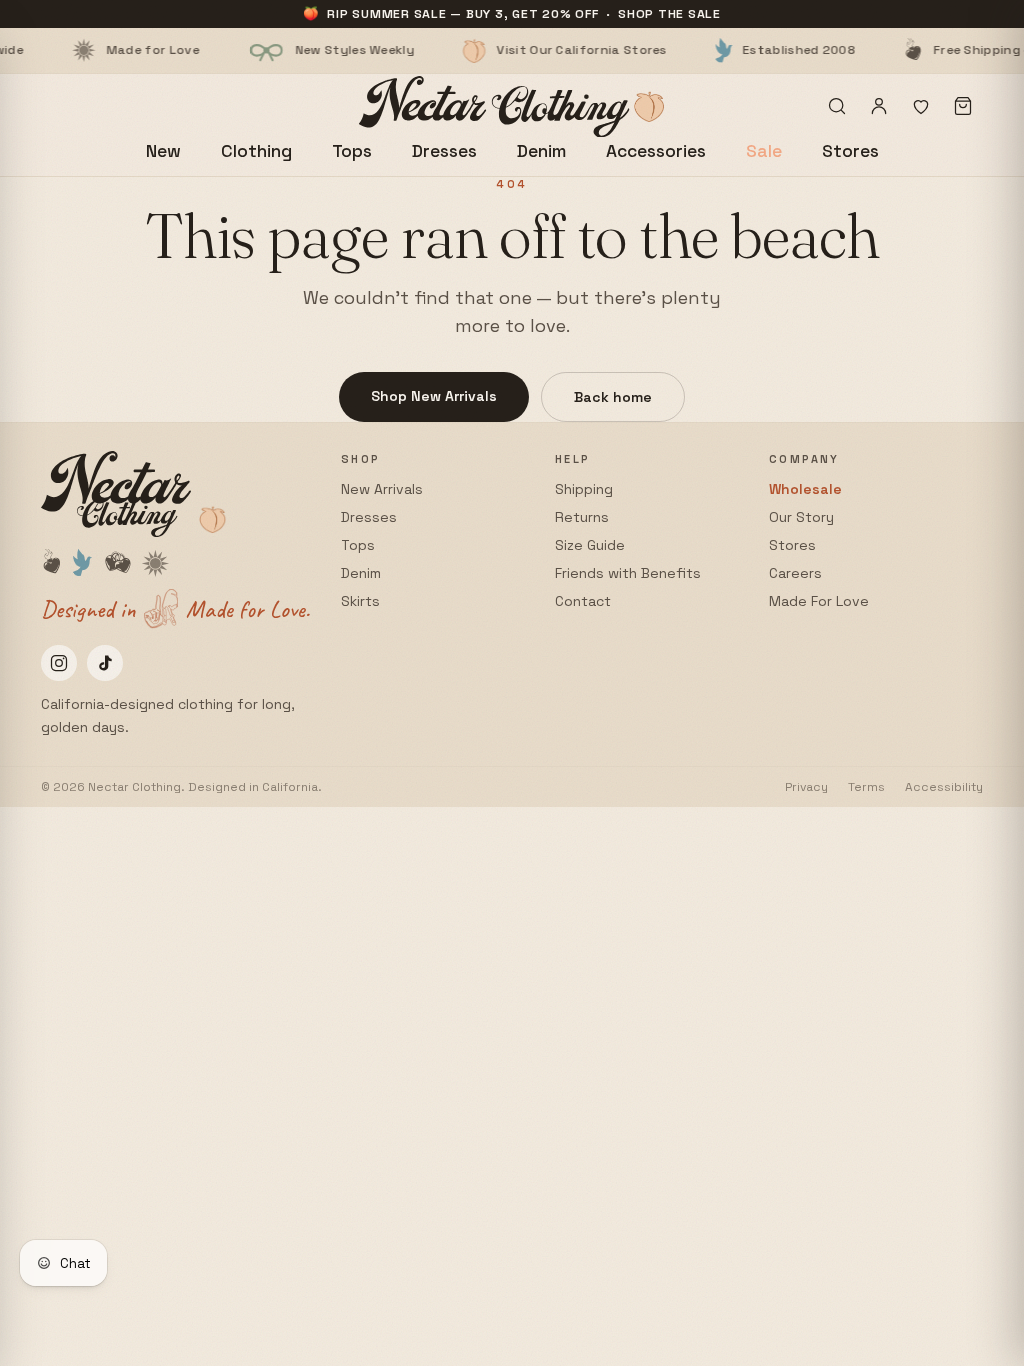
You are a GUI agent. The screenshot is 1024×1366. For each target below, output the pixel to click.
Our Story (801, 517)
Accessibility (944, 787)
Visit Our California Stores (512, 50)
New (163, 151)
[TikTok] (105, 663)
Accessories (656, 151)
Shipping (584, 489)
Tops (352, 151)
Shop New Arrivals (434, 396)
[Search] (837, 106)
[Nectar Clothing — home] (512, 106)
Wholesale (805, 489)
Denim (541, 151)
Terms (866, 787)
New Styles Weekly (284, 50)
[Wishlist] (921, 106)
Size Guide (590, 545)
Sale (764, 151)
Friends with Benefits (628, 573)
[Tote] (963, 106)
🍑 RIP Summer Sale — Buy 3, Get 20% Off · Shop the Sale (512, 14)
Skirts (360, 601)
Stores (850, 151)
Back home (613, 397)
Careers (795, 573)
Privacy (806, 787)
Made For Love (819, 601)
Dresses (444, 151)
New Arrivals (382, 489)
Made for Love (82, 50)
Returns (582, 517)
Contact (583, 601)
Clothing (256, 151)
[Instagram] (59, 663)
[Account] (879, 106)
